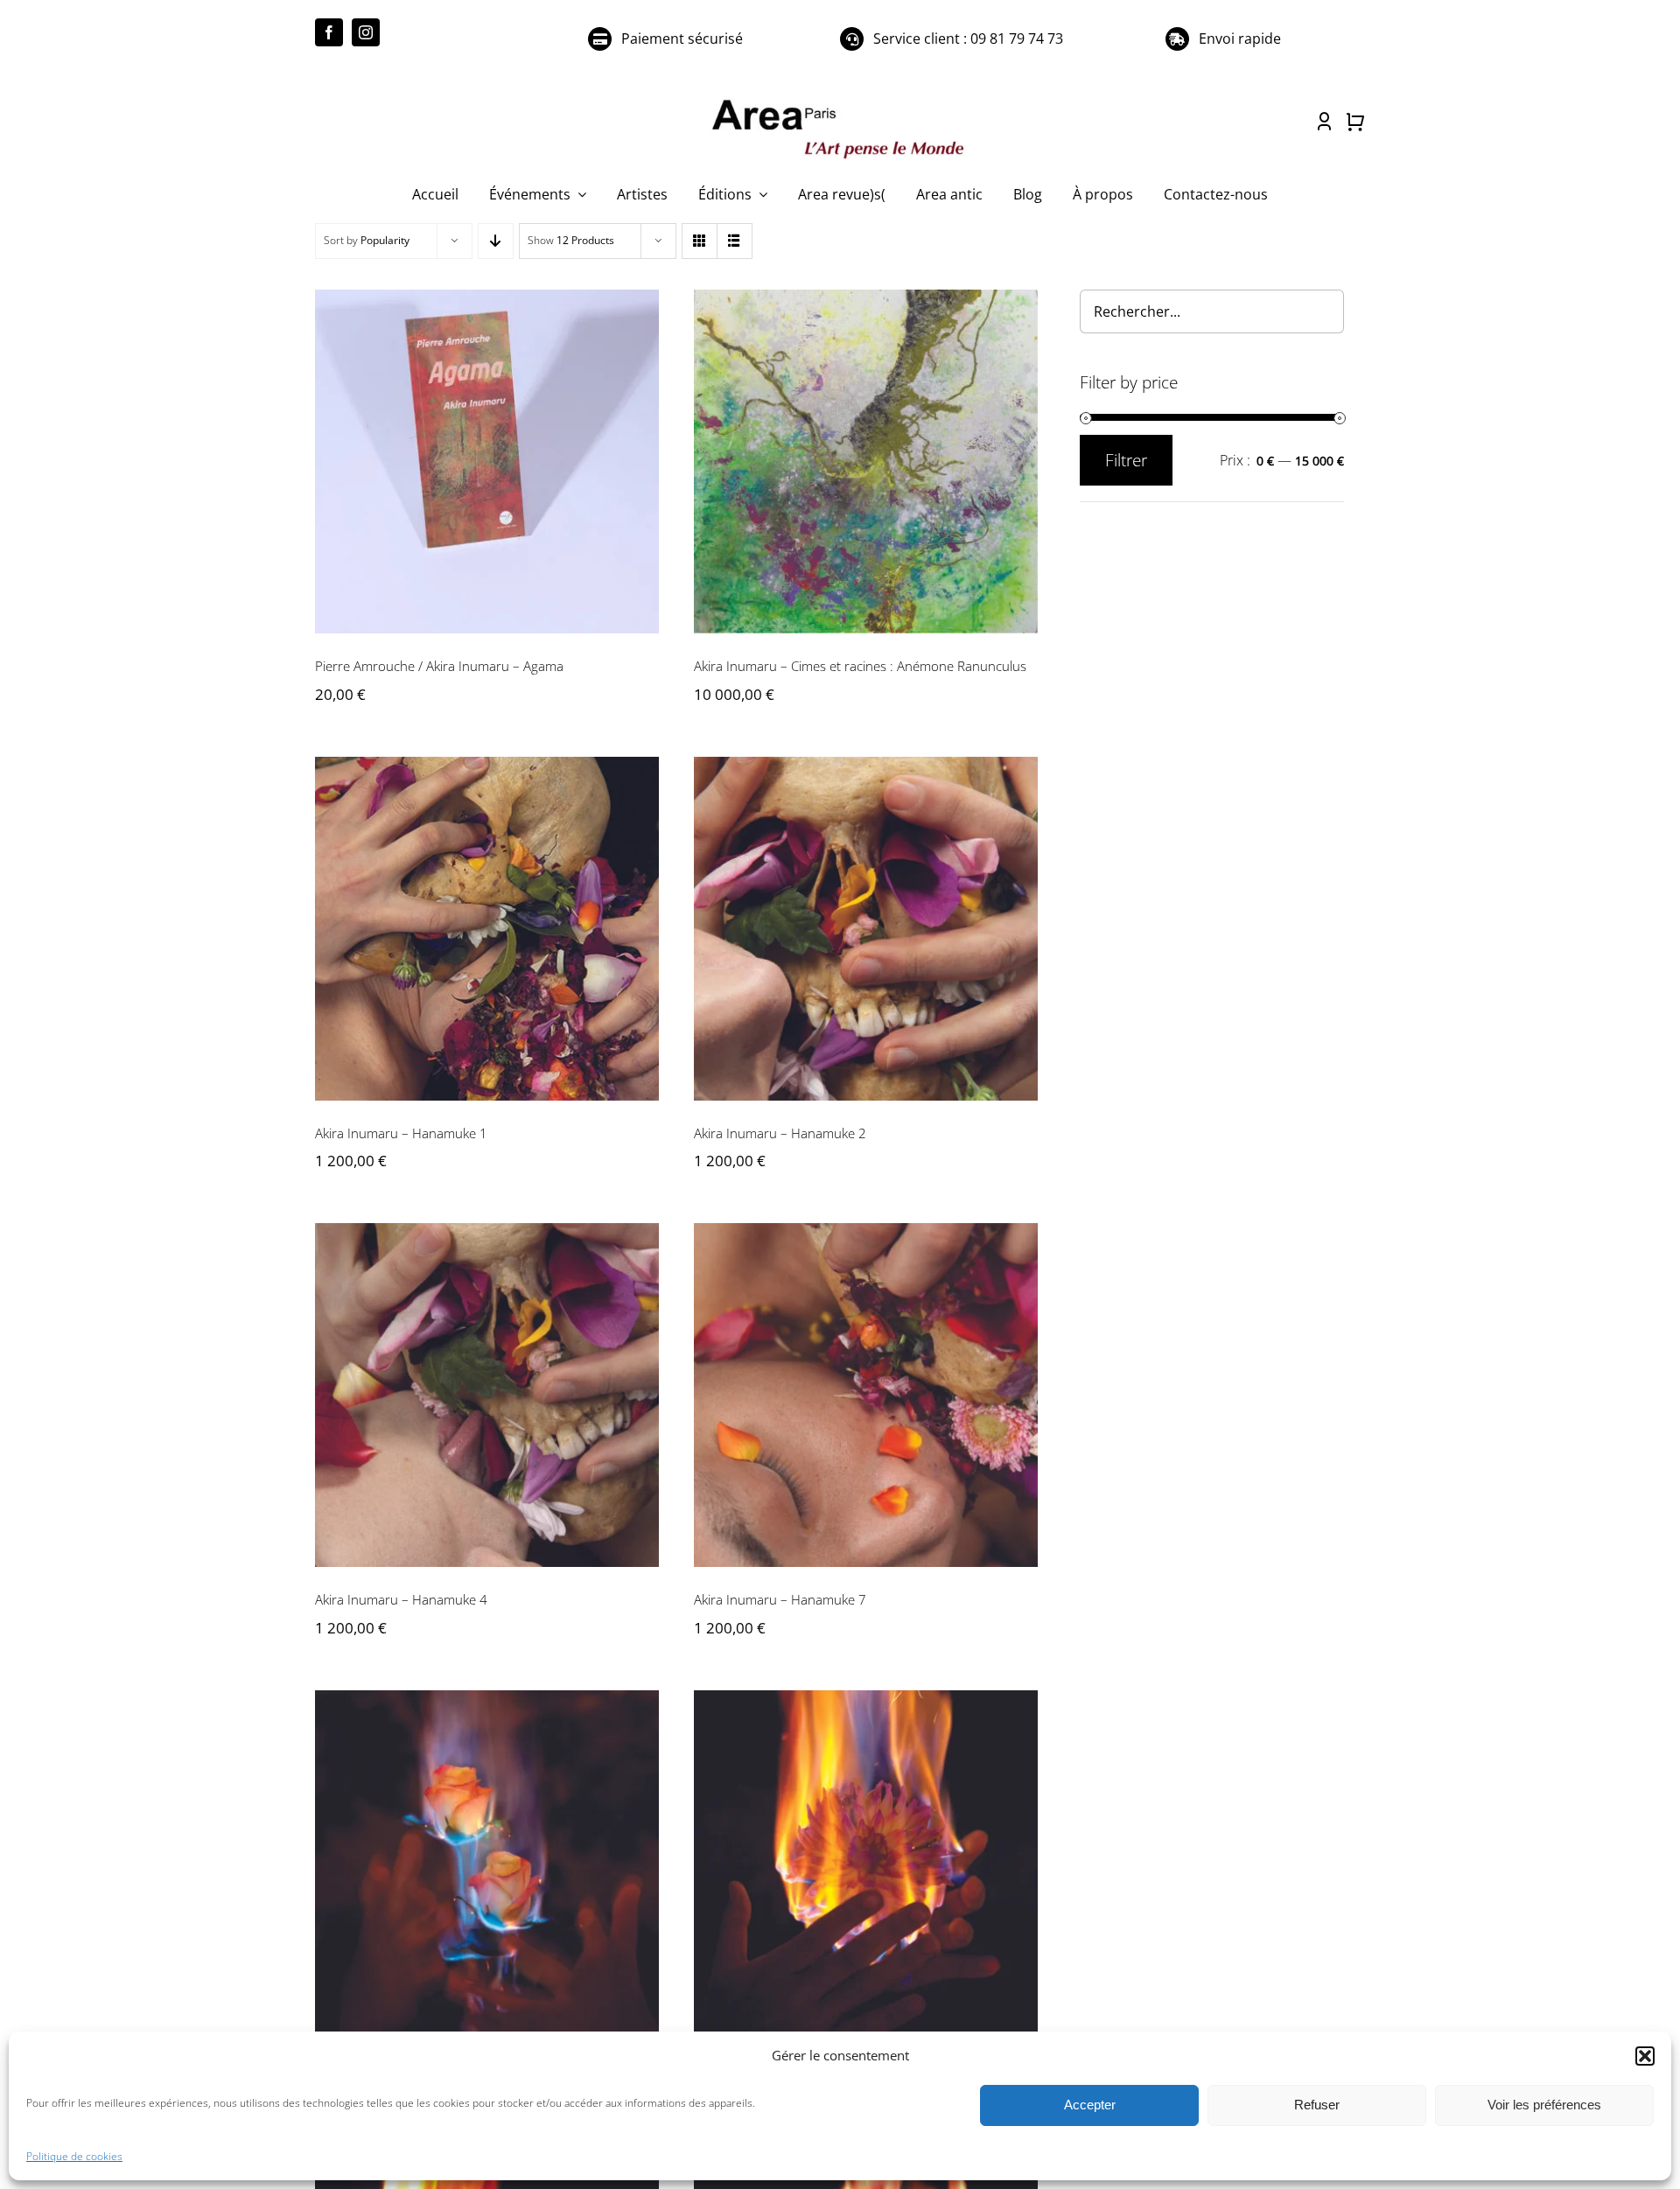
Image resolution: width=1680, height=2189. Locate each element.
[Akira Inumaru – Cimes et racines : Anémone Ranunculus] (866, 462)
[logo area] (840, 101)
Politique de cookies (74, 2156)
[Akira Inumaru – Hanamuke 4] (487, 1395)
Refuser (1317, 2105)
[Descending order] (496, 241)
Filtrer (1126, 460)
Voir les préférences (1544, 2105)
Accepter (1090, 2105)
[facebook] (329, 32)
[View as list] (735, 241)
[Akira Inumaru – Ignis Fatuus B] (487, 1862)
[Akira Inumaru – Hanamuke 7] (866, 1395)
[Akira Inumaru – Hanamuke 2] (866, 929)
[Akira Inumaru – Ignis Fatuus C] (866, 1862)
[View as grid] (700, 241)
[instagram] (366, 32)
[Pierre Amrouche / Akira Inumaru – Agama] (487, 462)
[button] (1645, 2056)
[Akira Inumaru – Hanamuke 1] (487, 929)
